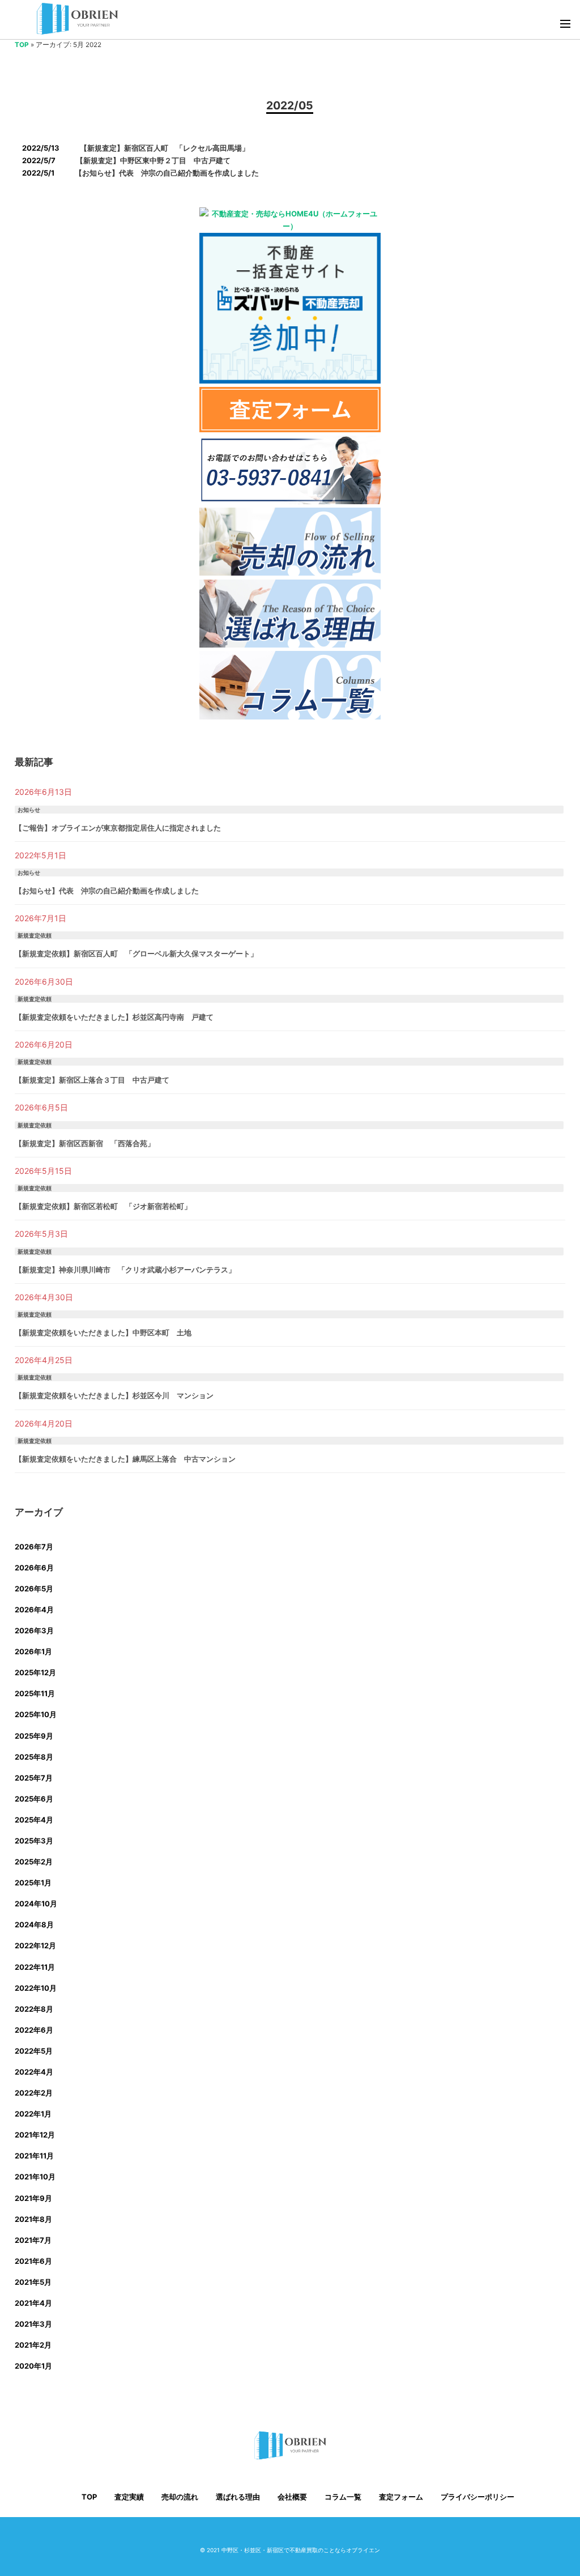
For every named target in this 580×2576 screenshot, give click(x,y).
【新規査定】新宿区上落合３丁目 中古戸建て (92, 1080)
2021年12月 (35, 2135)
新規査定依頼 (35, 935)
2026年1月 (33, 1651)
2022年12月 (35, 1945)
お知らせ (29, 810)
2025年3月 (34, 1841)
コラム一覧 (343, 2497)
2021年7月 (33, 2240)
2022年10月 (36, 1988)
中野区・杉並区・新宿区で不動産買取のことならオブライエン (301, 2550)
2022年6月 (34, 2030)
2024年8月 (34, 1924)
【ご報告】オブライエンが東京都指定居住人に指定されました (118, 828)
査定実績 (129, 2497)
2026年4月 (34, 1610)
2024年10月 (36, 1904)
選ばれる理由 (238, 2497)
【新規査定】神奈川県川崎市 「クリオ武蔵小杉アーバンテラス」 (125, 1270)
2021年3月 (33, 2324)
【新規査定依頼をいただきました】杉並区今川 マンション (114, 1395)
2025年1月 (33, 1883)
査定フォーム (401, 2497)
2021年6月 (33, 2261)
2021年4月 (33, 2303)
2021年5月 (33, 2282)
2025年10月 (36, 1714)
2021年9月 (33, 2198)
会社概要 (292, 2497)
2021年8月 (33, 2219)
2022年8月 (34, 2009)
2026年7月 (34, 1547)
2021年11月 (34, 2156)
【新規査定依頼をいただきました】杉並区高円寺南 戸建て (114, 1017)
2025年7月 (34, 1778)
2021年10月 (35, 2177)
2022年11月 (35, 1967)
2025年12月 (35, 1672)
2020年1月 (33, 2366)
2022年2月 (34, 2093)
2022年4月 (34, 2072)
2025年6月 (34, 1799)
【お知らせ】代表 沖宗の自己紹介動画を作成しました (107, 891)
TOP (22, 45)
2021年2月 (33, 2345)
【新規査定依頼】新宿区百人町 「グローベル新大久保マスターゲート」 (136, 953)
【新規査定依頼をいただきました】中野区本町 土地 (103, 1332)
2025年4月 (34, 1820)
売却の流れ (180, 2497)
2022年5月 (34, 2051)
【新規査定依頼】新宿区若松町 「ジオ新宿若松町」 (103, 1206)
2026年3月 (34, 1630)
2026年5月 (34, 1589)
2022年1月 (33, 2114)
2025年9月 (34, 1736)
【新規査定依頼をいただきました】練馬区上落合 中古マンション (125, 1459)
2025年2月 (34, 1862)
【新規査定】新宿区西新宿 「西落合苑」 (85, 1143)
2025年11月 (35, 1693)
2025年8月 (34, 1757)
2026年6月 (34, 1568)
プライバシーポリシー (477, 2497)
